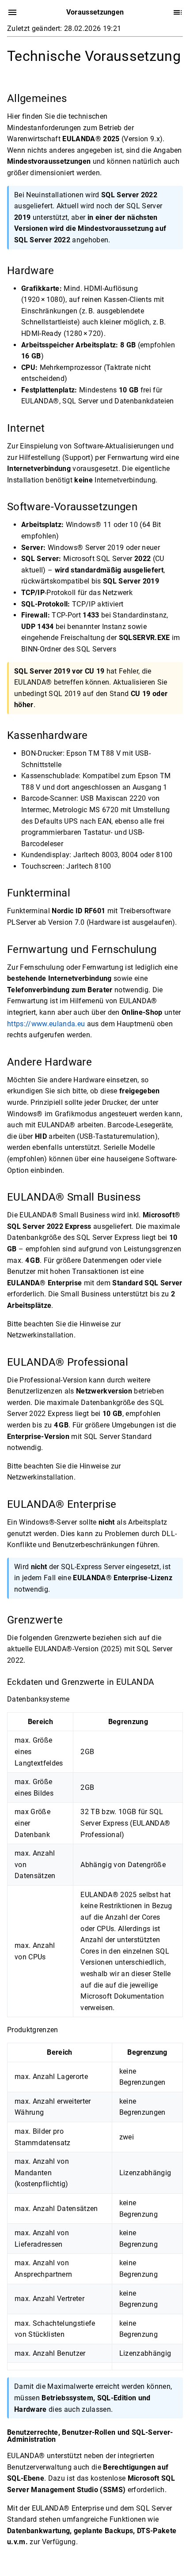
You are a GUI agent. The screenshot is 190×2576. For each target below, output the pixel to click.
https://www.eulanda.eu (46, 1023)
